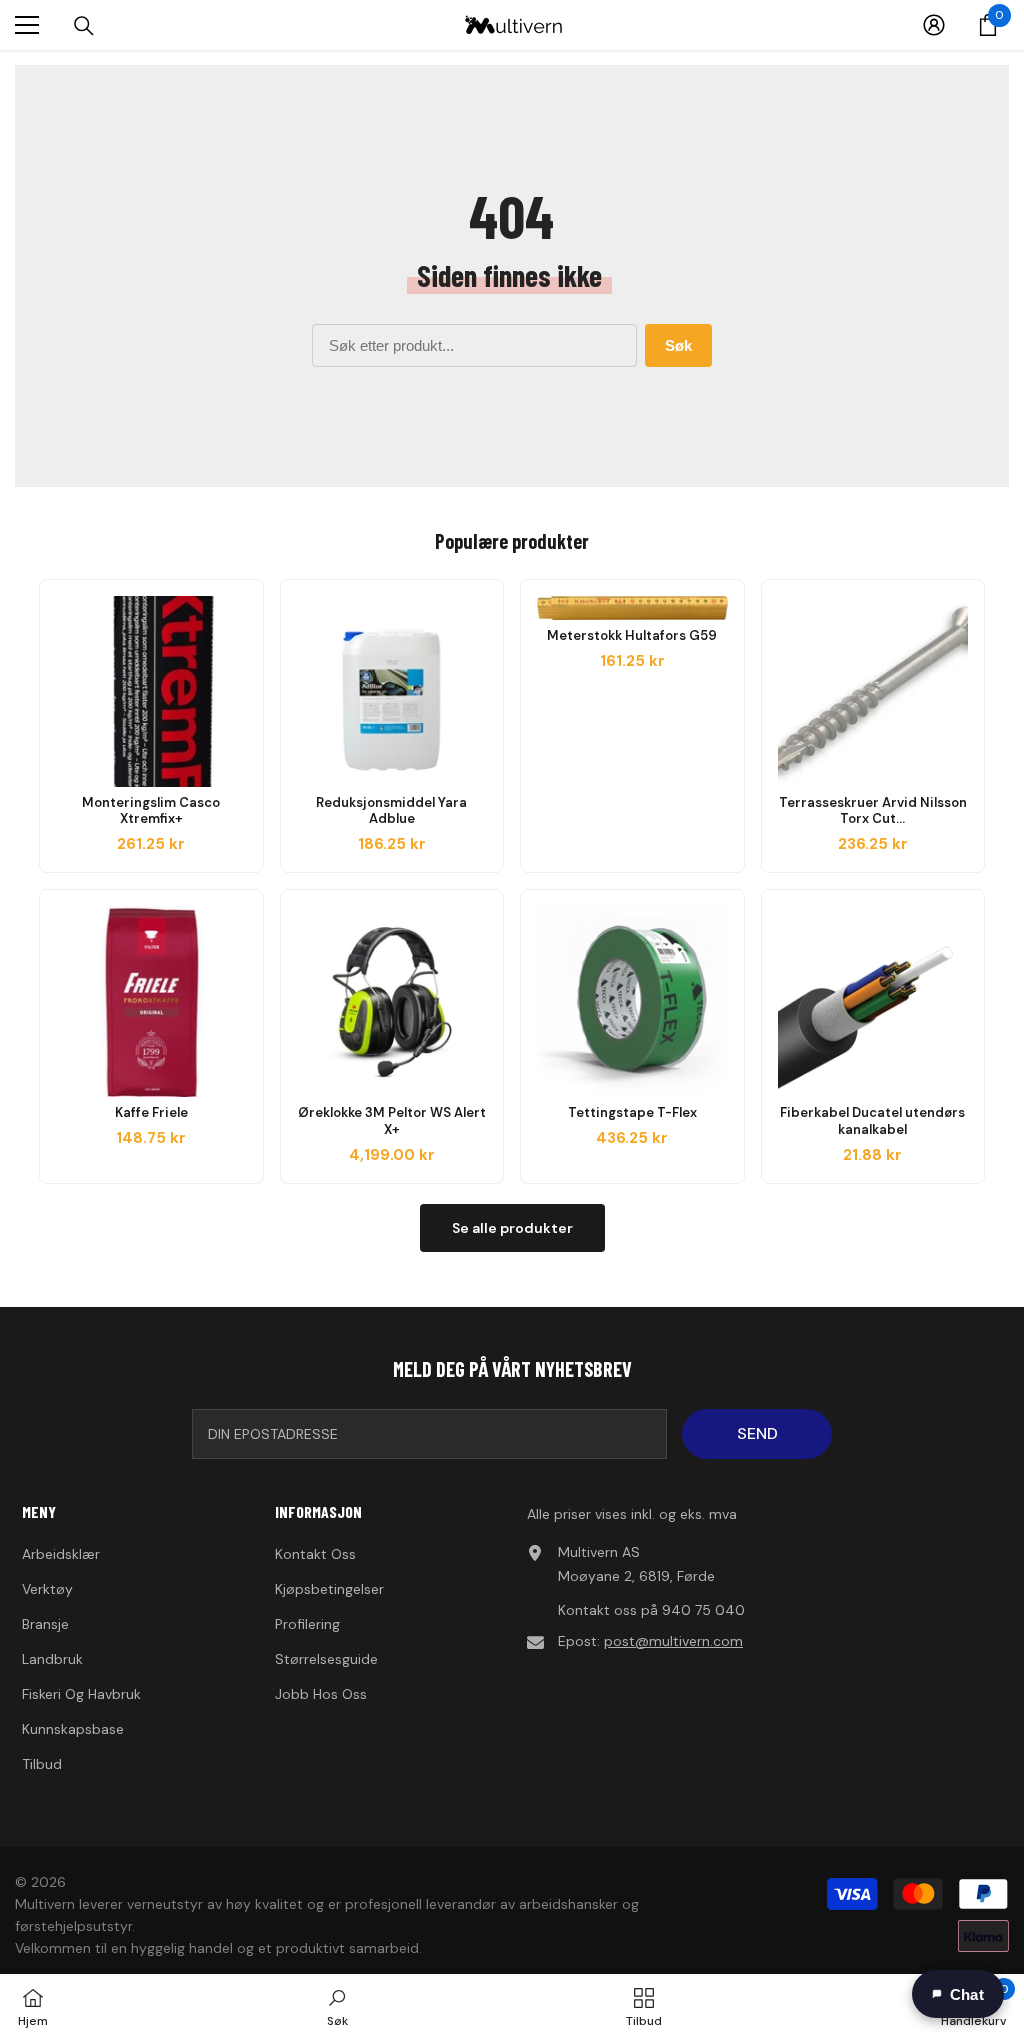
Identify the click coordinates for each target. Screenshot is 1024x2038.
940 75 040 (703, 1610)
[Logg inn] (934, 25)
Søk (678, 345)
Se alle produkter (512, 1228)
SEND (757, 1433)
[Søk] (84, 26)
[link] (337, 2006)
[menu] (27, 25)
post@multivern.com (673, 1641)
